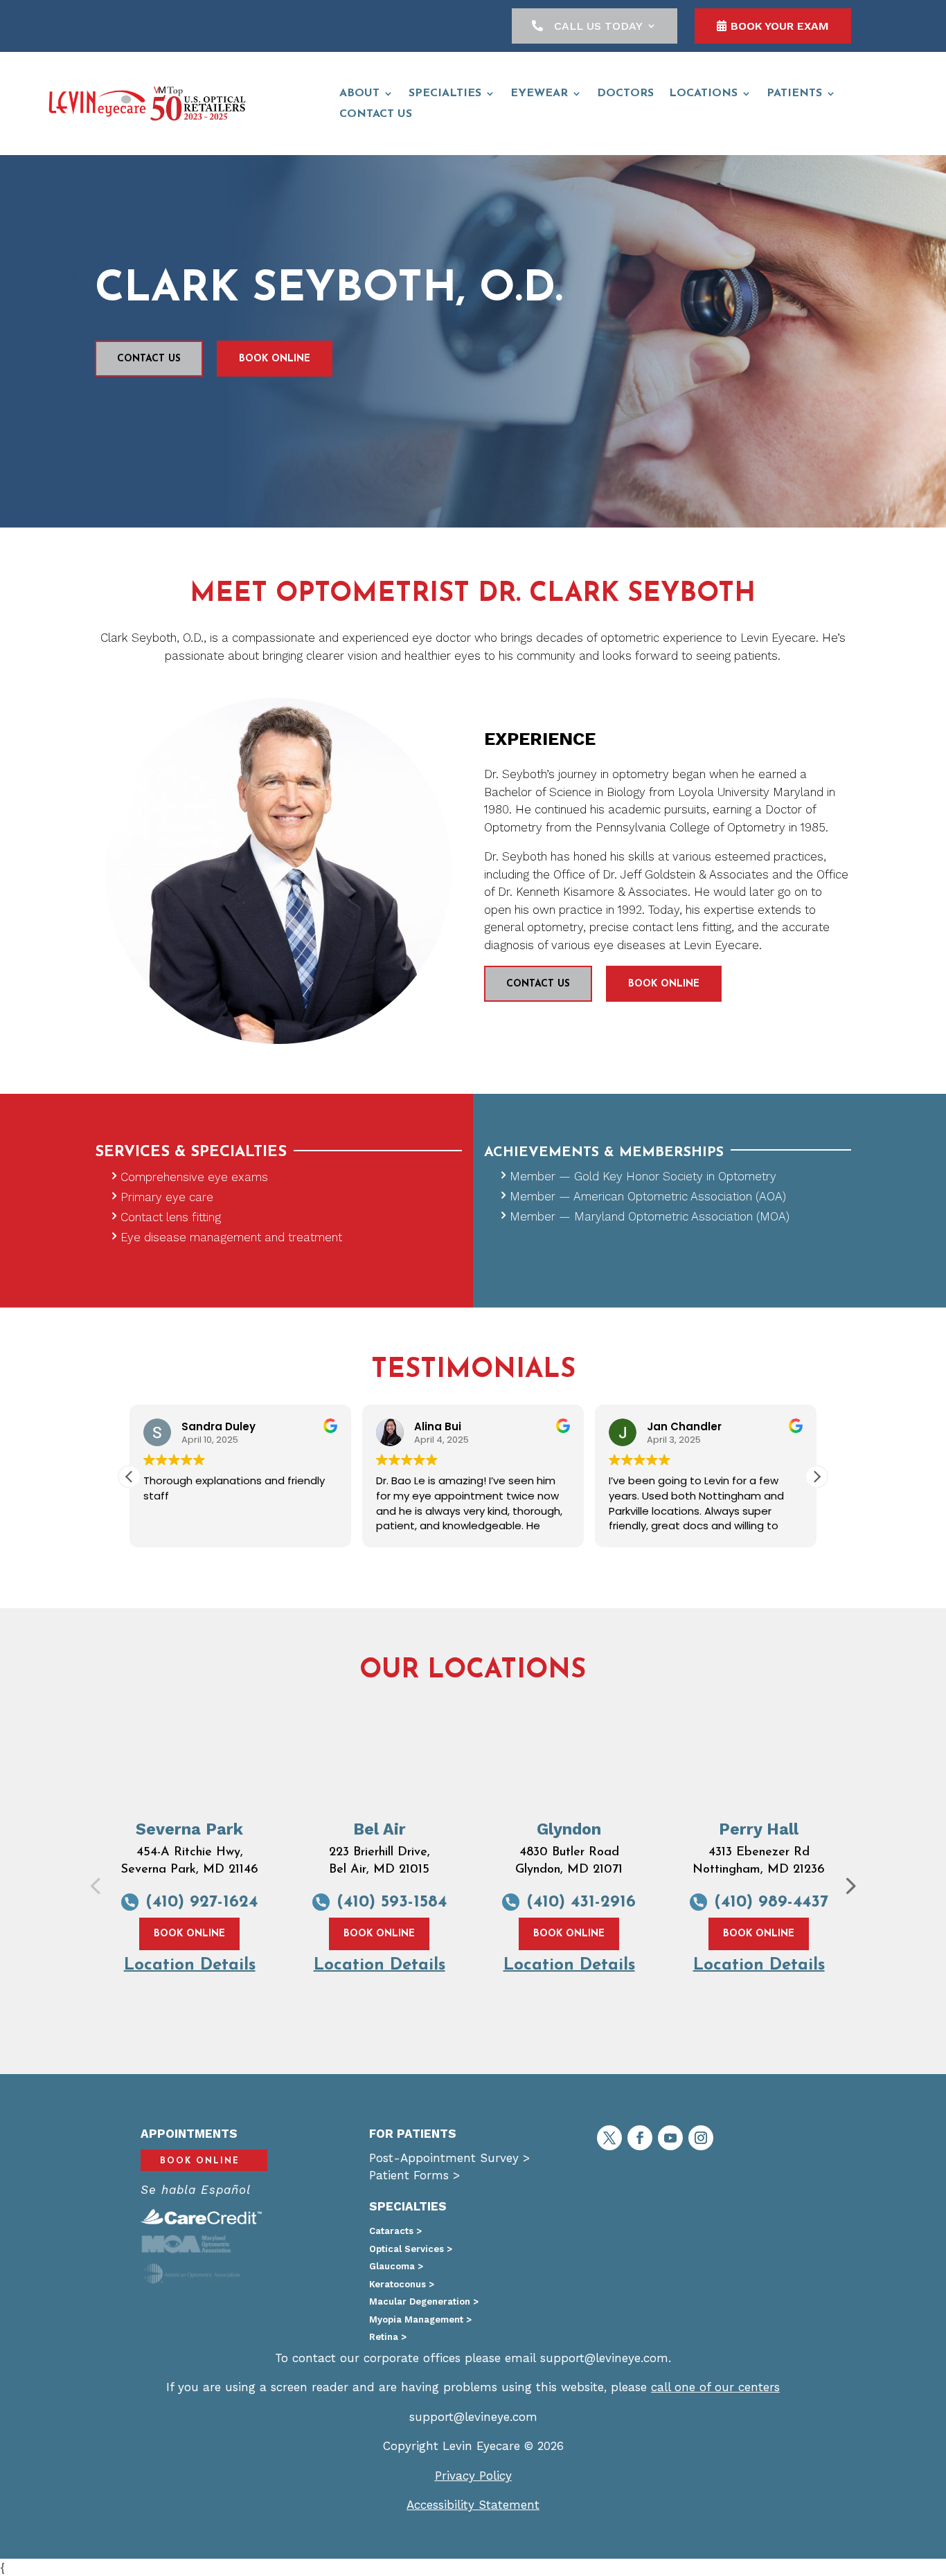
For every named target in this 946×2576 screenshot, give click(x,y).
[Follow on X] (609, 2138)
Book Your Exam (780, 26)
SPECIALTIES (445, 94)
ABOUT (359, 94)
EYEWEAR (539, 94)
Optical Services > (411, 2249)
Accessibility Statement (473, 2505)
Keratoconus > (402, 2284)
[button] (816, 1477)
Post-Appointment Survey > (449, 2158)
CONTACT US (376, 115)
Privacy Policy (473, 2476)
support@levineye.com (604, 2358)
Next (839, 1875)
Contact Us (149, 359)
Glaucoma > (396, 2266)
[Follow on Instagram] (701, 2138)
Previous (84, 1875)
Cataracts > (395, 2231)
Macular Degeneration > (424, 2302)
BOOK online (275, 359)
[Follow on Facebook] (640, 2138)
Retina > (388, 2337)
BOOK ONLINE (189, 1934)
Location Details (190, 1965)
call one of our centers (715, 2387)
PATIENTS (794, 94)
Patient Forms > (414, 2175)
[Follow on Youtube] (670, 2138)
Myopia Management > (420, 2320)
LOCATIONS (703, 94)
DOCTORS (625, 94)
